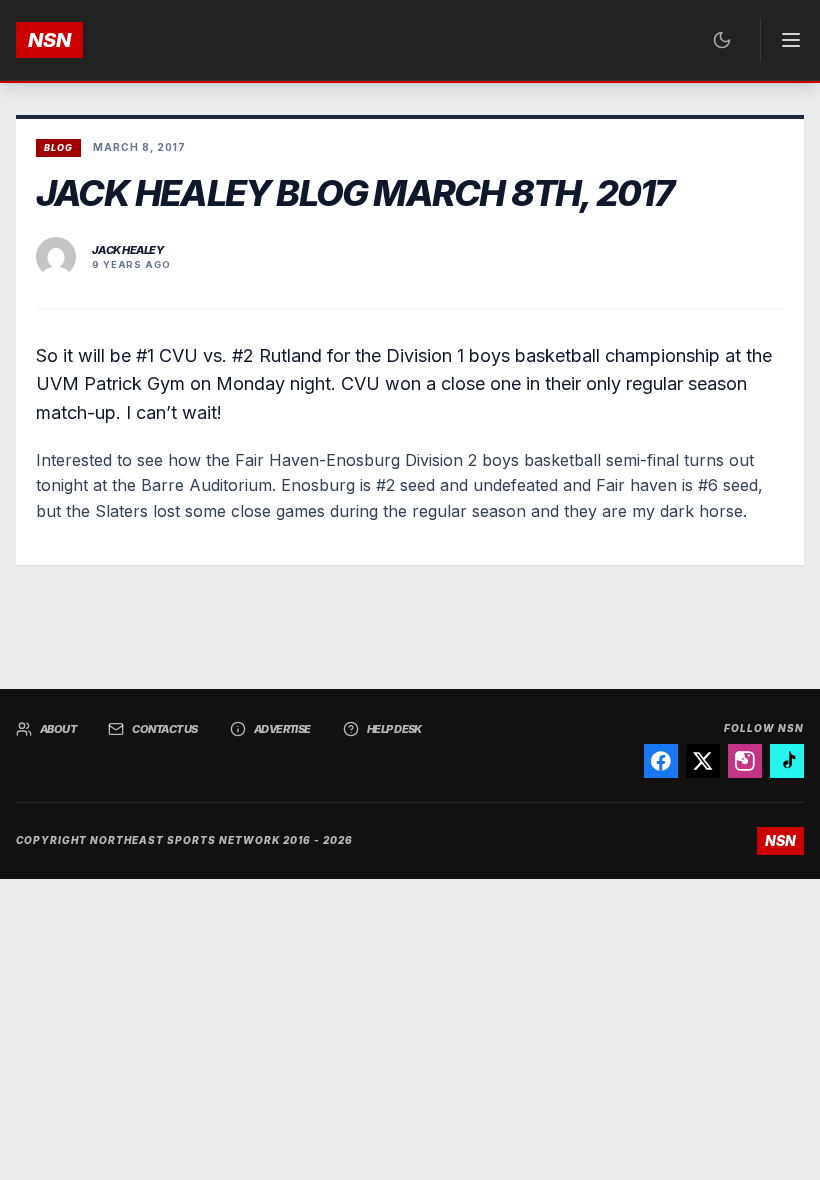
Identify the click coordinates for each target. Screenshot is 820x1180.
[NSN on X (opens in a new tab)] (703, 761)
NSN (49, 40)
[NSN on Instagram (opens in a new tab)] (745, 761)
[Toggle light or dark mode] (722, 40)
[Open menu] (782, 40)
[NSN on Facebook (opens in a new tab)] (661, 761)
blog (58, 147)
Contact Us (165, 729)
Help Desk (394, 729)
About (58, 729)
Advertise (282, 729)
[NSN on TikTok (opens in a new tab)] (787, 761)
